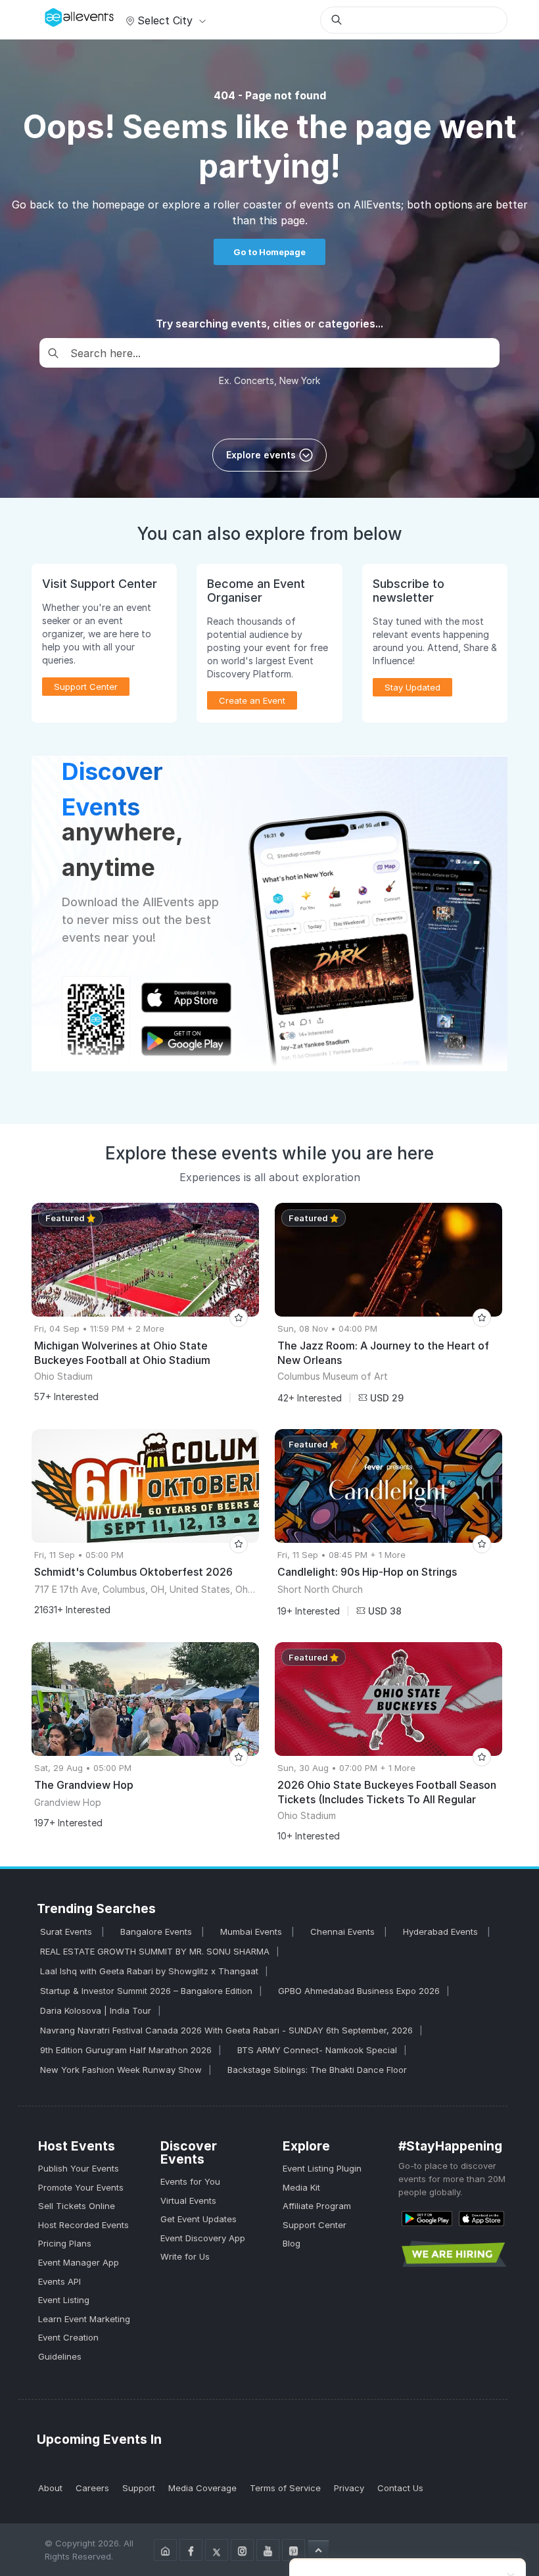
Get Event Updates (199, 2219)
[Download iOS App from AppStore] (481, 2218)
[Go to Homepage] (165, 2550)
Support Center (315, 2225)
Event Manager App (79, 2262)
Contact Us (400, 2488)
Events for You (190, 2181)
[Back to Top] (318, 2550)
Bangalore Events (157, 1932)
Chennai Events (344, 1932)
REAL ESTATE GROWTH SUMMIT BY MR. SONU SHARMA (155, 1951)
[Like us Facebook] (191, 2550)
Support (139, 2488)
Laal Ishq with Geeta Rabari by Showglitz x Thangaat (149, 1971)
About (50, 2488)
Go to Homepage (269, 252)
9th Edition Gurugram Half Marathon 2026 (126, 2050)
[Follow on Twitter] (217, 2550)
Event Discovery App (203, 2238)
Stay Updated (412, 687)
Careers (92, 2488)
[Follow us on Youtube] (268, 2550)
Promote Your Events (81, 2187)
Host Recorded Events (83, 2225)
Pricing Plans (65, 2243)
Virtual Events (188, 2200)
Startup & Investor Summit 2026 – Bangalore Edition (146, 1991)
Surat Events (67, 1932)
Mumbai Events (252, 1932)
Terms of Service (285, 2488)
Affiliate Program (317, 2206)
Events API (59, 2281)
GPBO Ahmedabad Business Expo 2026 (359, 1991)
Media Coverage (202, 2488)
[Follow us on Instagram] (242, 2550)
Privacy (349, 2488)
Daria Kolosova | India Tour (96, 2010)
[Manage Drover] (48, 15)
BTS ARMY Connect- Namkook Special (317, 2050)
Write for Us (185, 2256)
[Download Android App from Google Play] (427, 2218)
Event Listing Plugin (322, 2168)
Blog (292, 2243)
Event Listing (64, 2300)
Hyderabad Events (442, 1932)
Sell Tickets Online (77, 2206)
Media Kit (301, 2187)
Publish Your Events (79, 2168)
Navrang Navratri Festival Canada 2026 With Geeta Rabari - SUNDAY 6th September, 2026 (226, 2030)
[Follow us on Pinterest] (293, 2550)
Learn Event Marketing (84, 2319)
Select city (165, 20)
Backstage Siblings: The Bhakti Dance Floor (317, 2070)
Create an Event (252, 700)
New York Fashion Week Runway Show (121, 2070)
